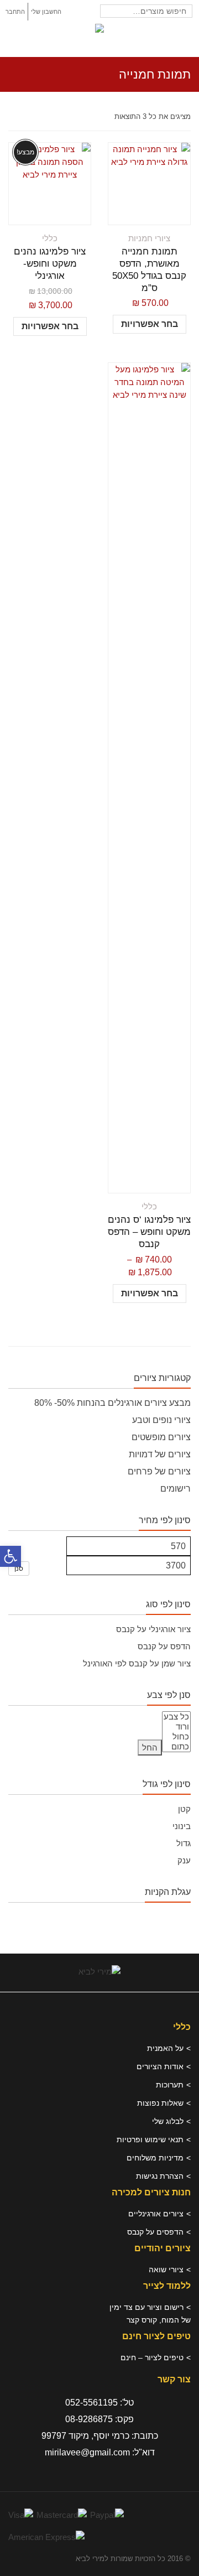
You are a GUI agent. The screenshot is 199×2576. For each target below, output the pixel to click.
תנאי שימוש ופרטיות (150, 2139)
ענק (184, 1860)
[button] (11, 1556)
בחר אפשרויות (150, 324)
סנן (19, 1569)
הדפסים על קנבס (155, 2232)
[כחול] (176, 1737)
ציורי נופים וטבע (161, 1420)
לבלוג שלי (168, 2121)
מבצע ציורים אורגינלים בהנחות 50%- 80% (112, 1403)
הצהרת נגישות (160, 2176)
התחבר (15, 12)
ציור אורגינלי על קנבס (153, 1629)
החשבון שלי (46, 12)
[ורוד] (176, 1727)
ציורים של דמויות (160, 1454)
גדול (184, 1843)
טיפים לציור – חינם (152, 2357)
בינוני (182, 1826)
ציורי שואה (166, 2269)
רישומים (176, 1489)
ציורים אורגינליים (156, 2214)
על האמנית (165, 2048)
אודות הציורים (160, 2066)
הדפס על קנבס (164, 1646)
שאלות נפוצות (160, 2103)
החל (150, 1747)
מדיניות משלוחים (155, 2158)
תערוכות (170, 2085)
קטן (184, 1809)
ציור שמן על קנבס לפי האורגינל (137, 1663)
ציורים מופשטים (161, 1437)
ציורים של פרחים (159, 1471)
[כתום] (176, 1747)
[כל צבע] (176, 1717)
